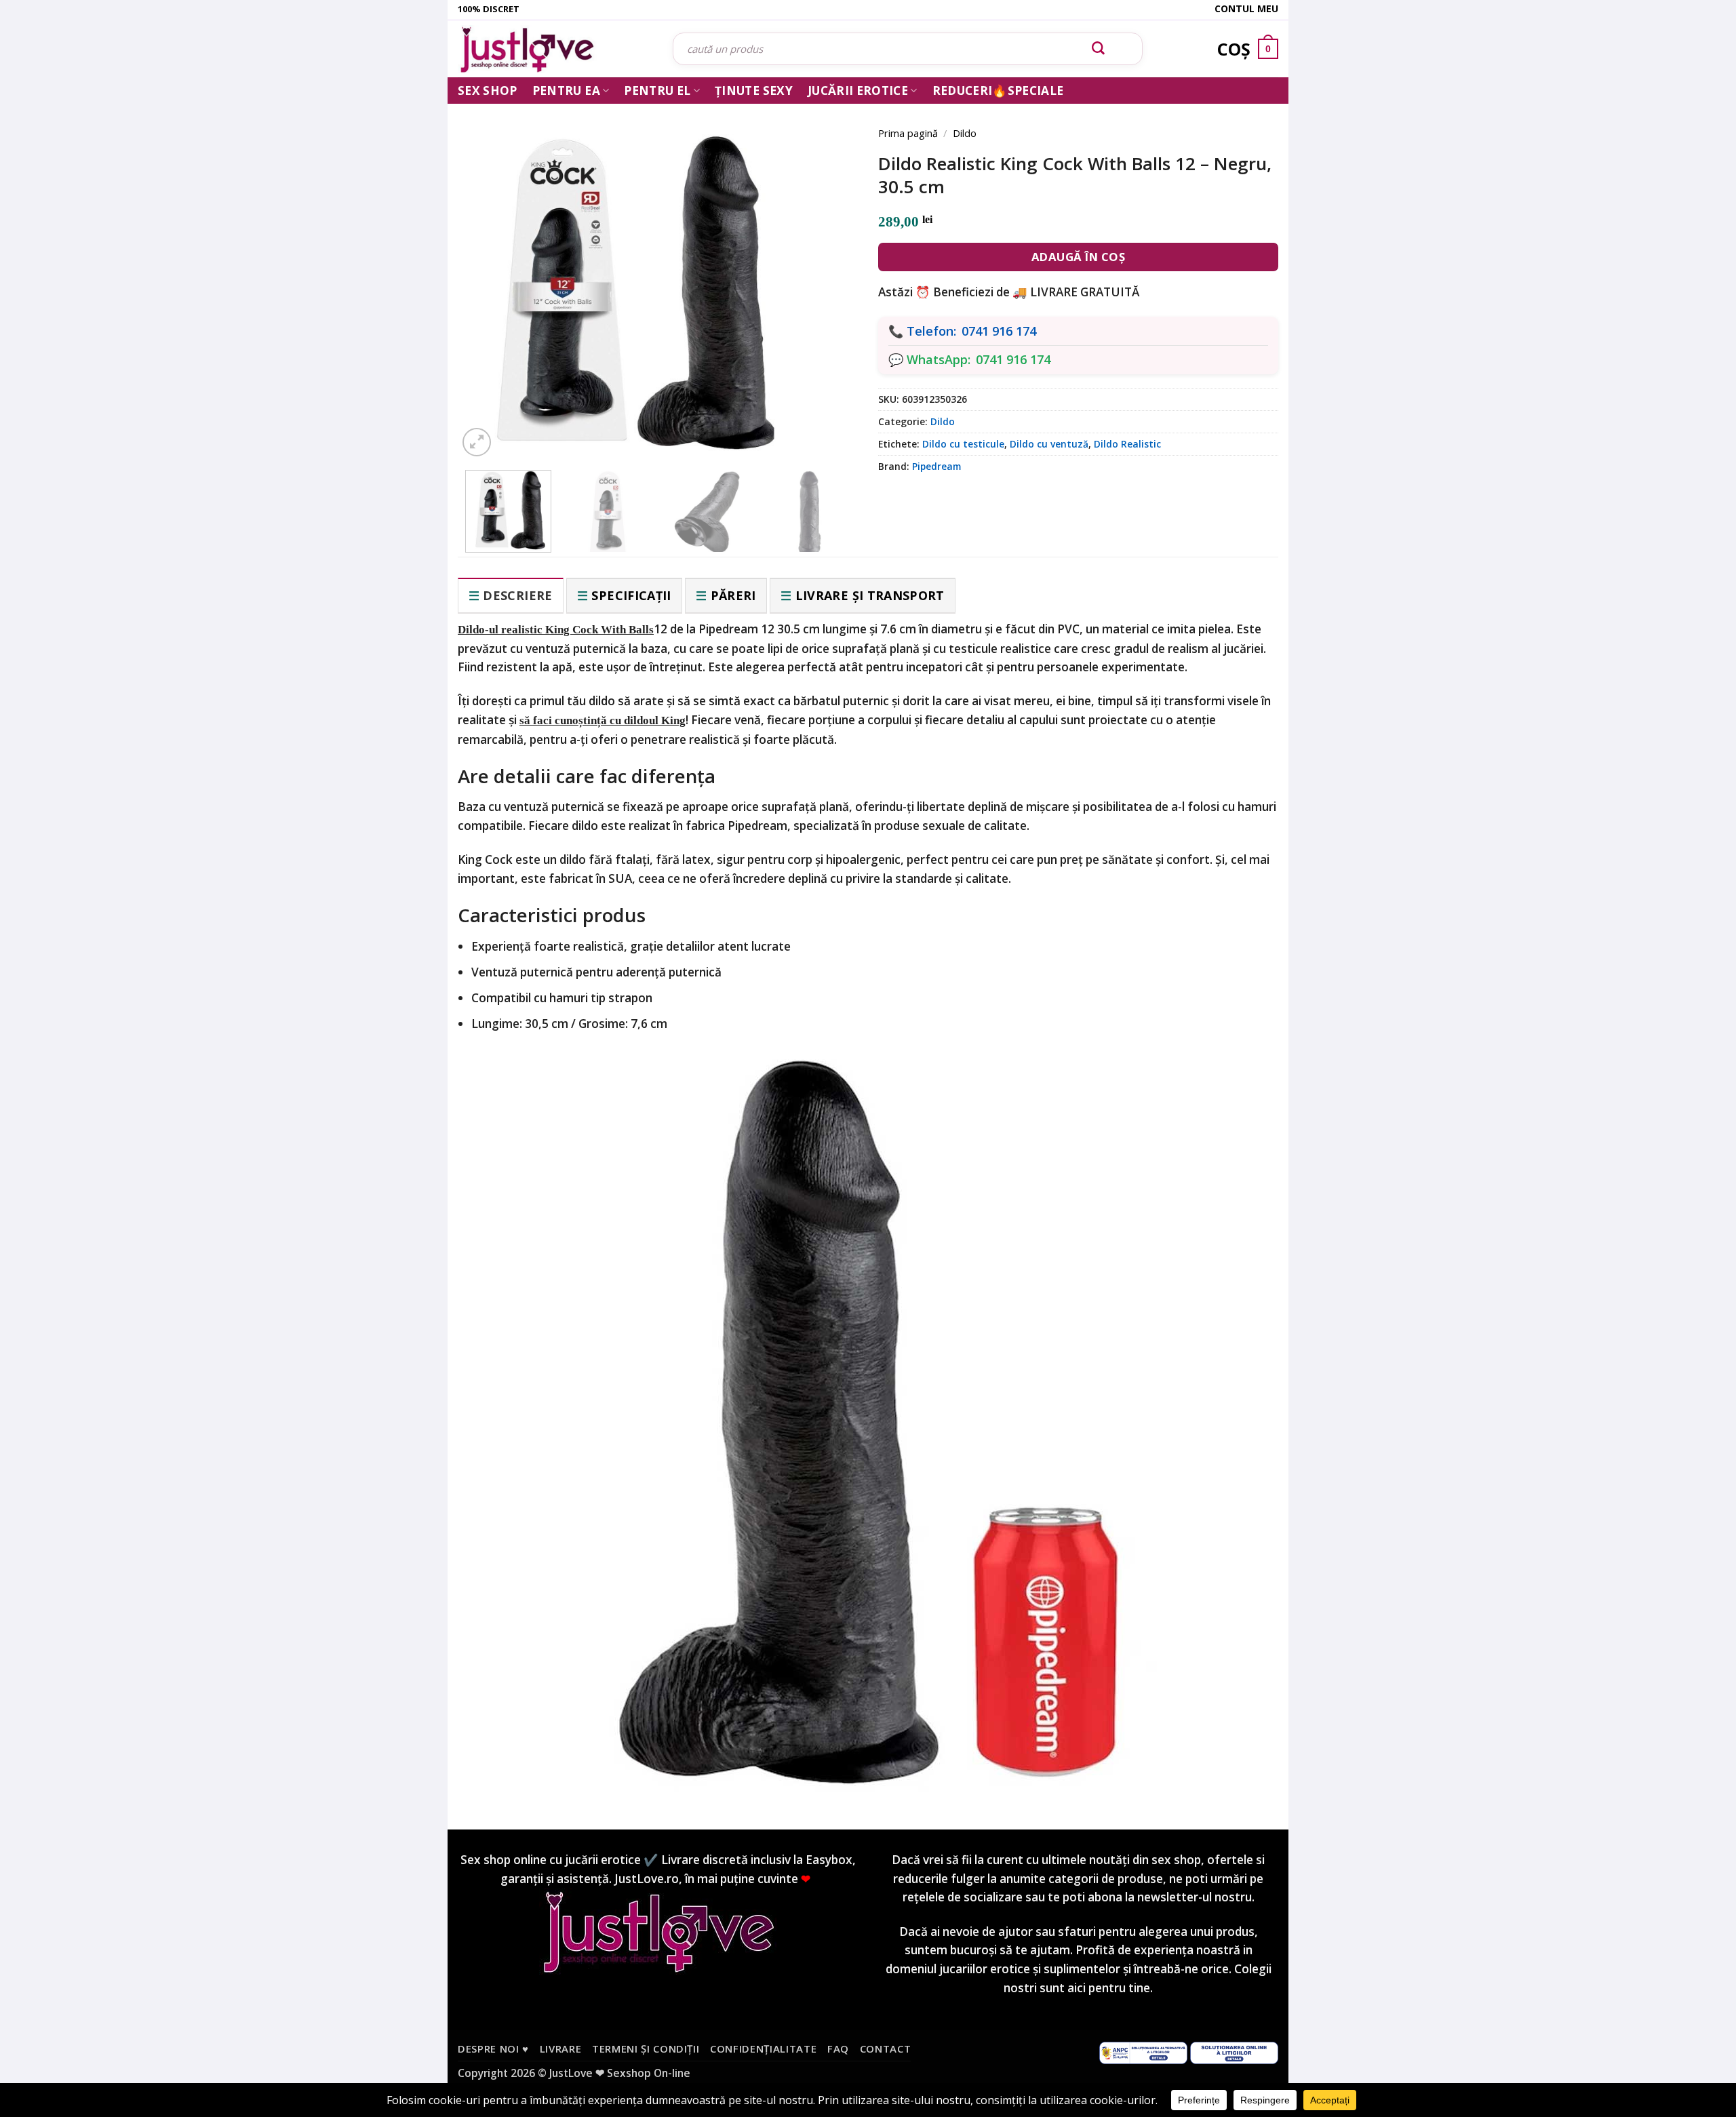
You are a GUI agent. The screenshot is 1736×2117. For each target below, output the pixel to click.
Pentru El (657, 91)
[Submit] (1099, 49)
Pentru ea (566, 91)
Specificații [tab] (631, 595)
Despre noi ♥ (493, 2049)
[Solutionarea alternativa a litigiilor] (1143, 2052)
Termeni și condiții (646, 2049)
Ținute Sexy (754, 91)
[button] (477, 442)
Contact (886, 2049)
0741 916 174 (999, 331)
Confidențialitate (763, 2049)
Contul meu (1246, 8)
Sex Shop (488, 91)
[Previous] (488, 273)
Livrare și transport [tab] (870, 595)
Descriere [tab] (517, 595)
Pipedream (936, 466)
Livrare (561, 2049)
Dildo (965, 133)
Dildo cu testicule (963, 444)
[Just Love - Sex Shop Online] (555, 49)
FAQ (838, 2049)
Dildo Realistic (1127, 444)
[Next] (827, 273)
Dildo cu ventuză (1049, 444)
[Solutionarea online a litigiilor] (1234, 2052)
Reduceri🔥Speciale (998, 91)
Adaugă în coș (1079, 257)
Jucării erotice (858, 91)
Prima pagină (908, 133)
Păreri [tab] (733, 595)
